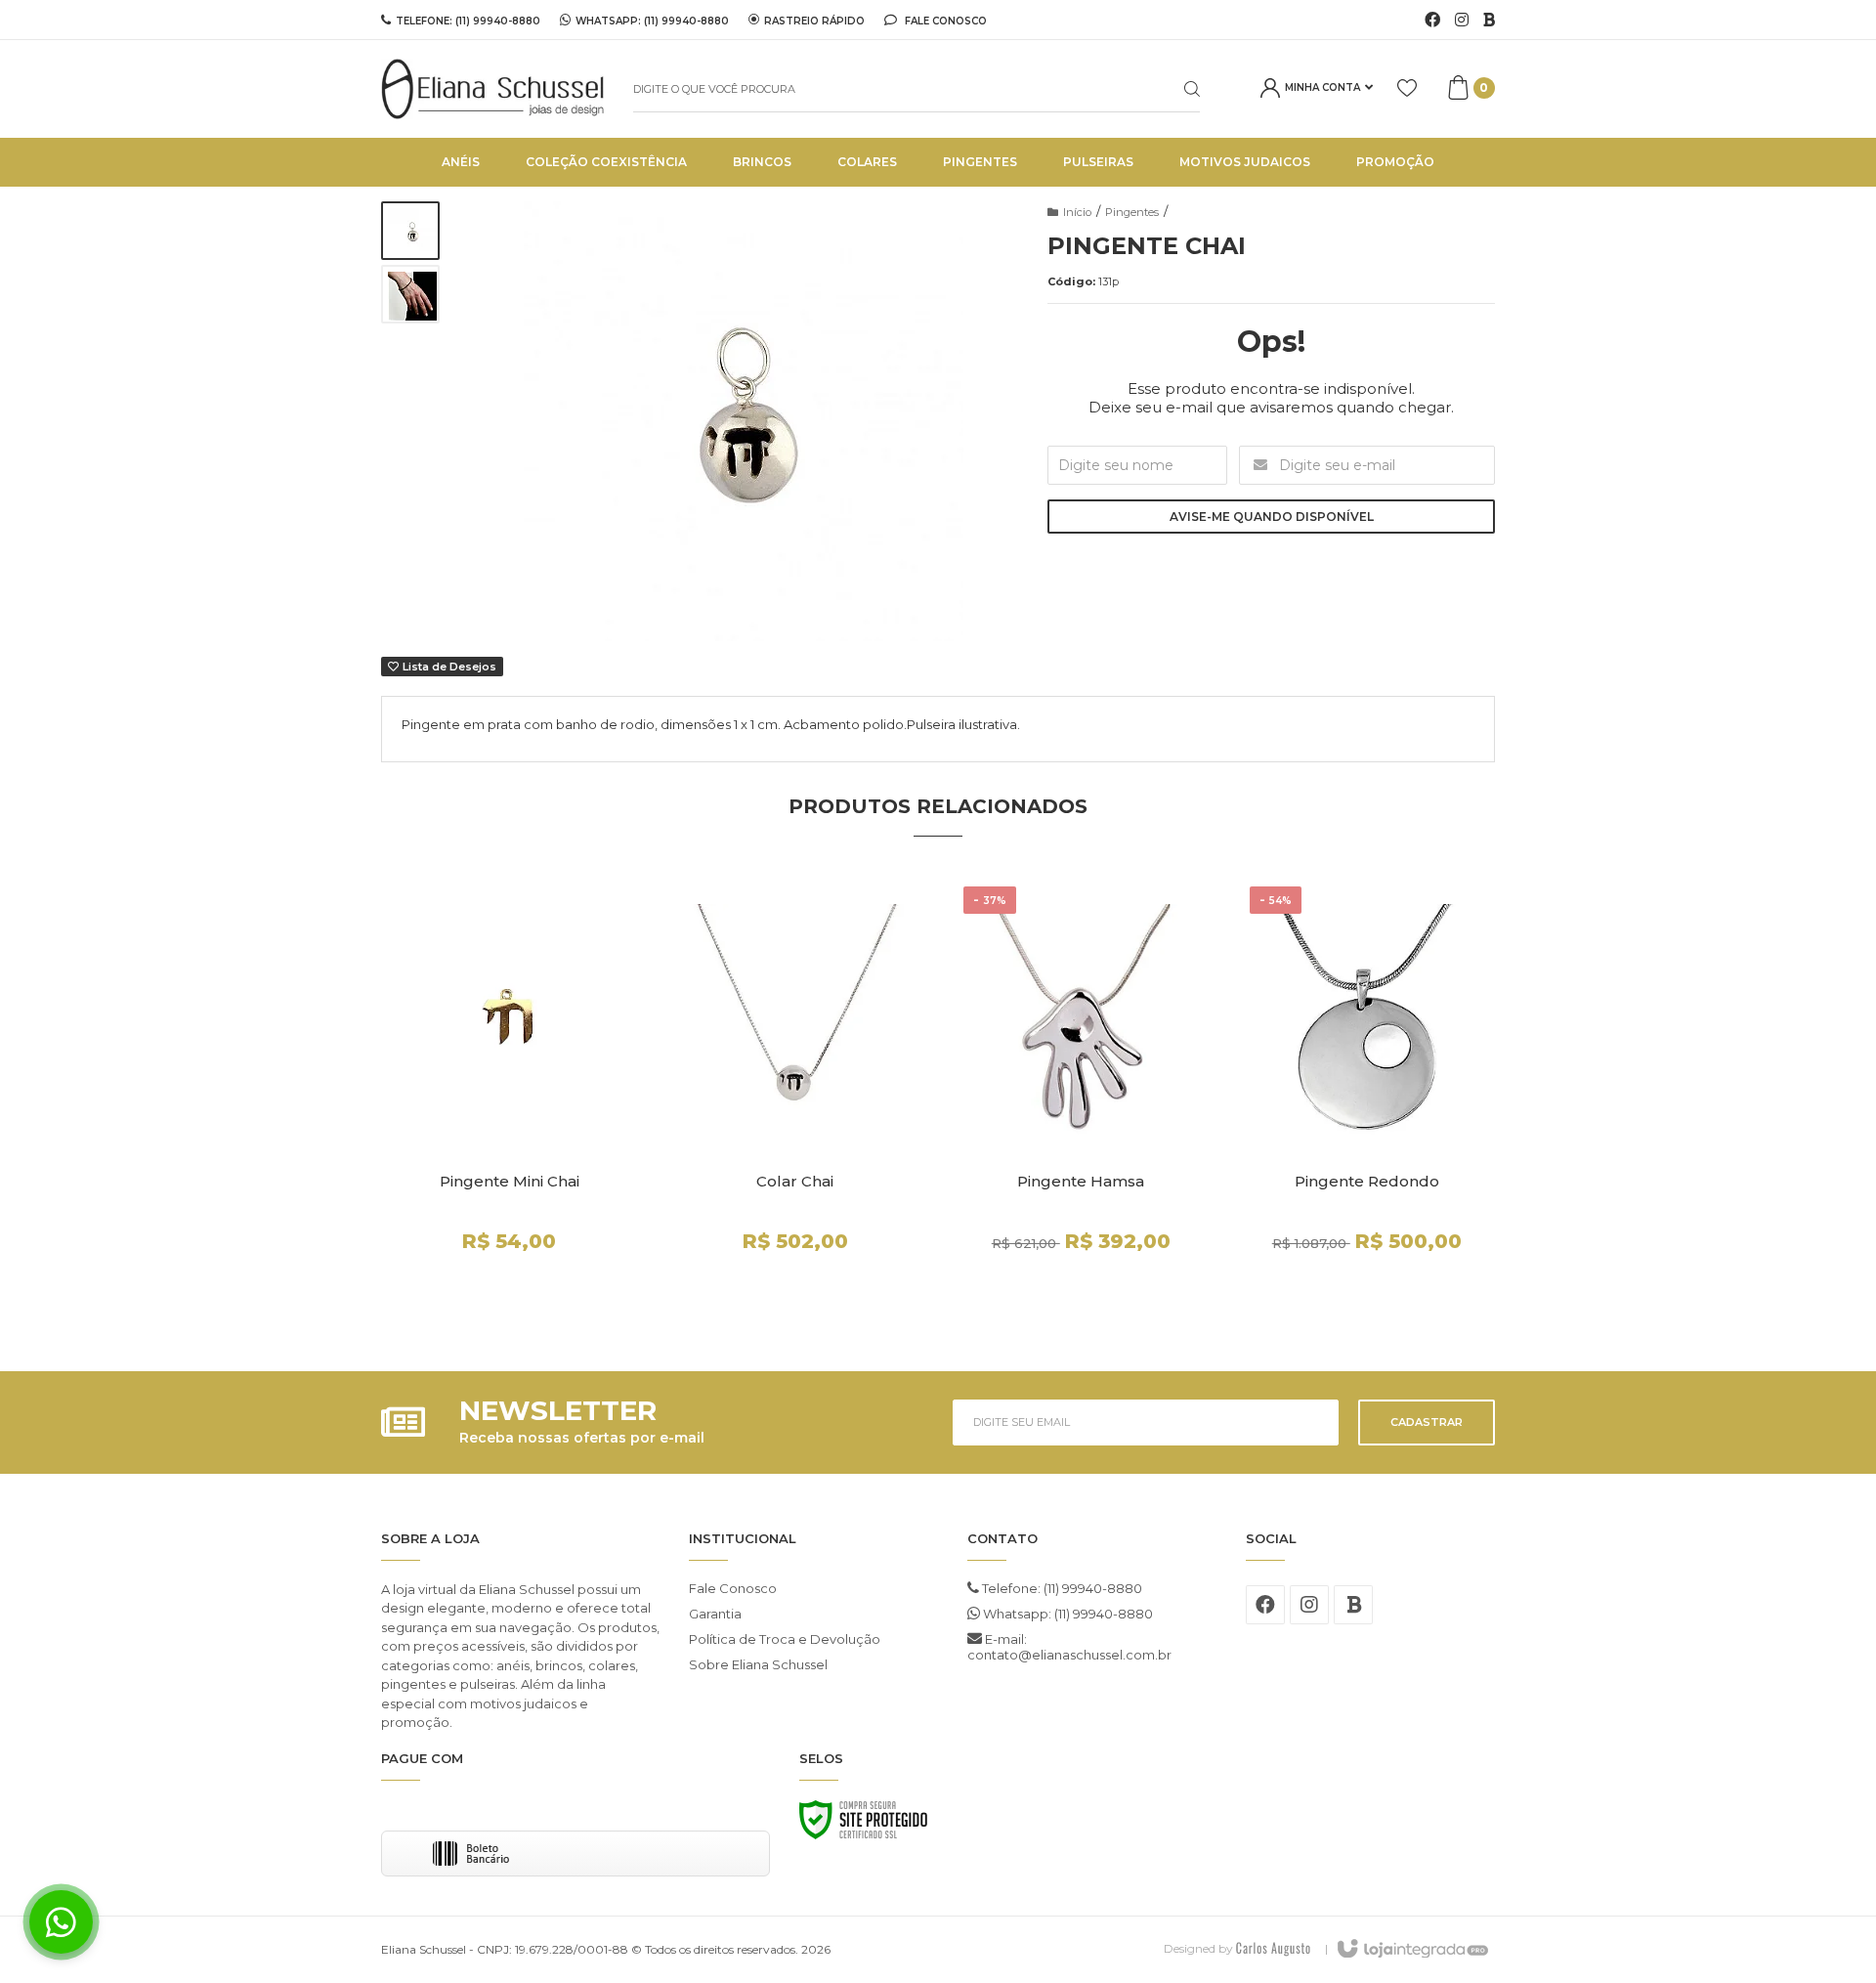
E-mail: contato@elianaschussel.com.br (1069, 1647)
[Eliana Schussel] (492, 89)
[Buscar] (1176, 89)
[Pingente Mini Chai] (510, 1099)
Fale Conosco (944, 21)
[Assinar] (1427, 1423)
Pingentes (1132, 212)
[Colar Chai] (796, 1099)
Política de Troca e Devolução (785, 1639)
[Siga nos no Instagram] (1462, 21)
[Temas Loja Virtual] (1273, 1948)
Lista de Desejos (448, 667)
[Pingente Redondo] (1367, 1099)
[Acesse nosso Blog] (1489, 21)
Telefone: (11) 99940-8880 (1061, 1588)
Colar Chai (795, 1182)
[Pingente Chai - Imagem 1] (410, 231)
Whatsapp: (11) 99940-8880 (1066, 1614)
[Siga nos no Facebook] (1432, 21)
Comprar (544, 1291)
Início (1077, 212)
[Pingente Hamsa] (1081, 1099)
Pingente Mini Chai (510, 1182)
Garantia (715, 1614)
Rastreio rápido (814, 21)
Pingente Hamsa (1081, 1182)
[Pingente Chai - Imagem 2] (410, 294)
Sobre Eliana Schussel (758, 1664)
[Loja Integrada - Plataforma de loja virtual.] (1411, 1950)
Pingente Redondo (1367, 1182)
